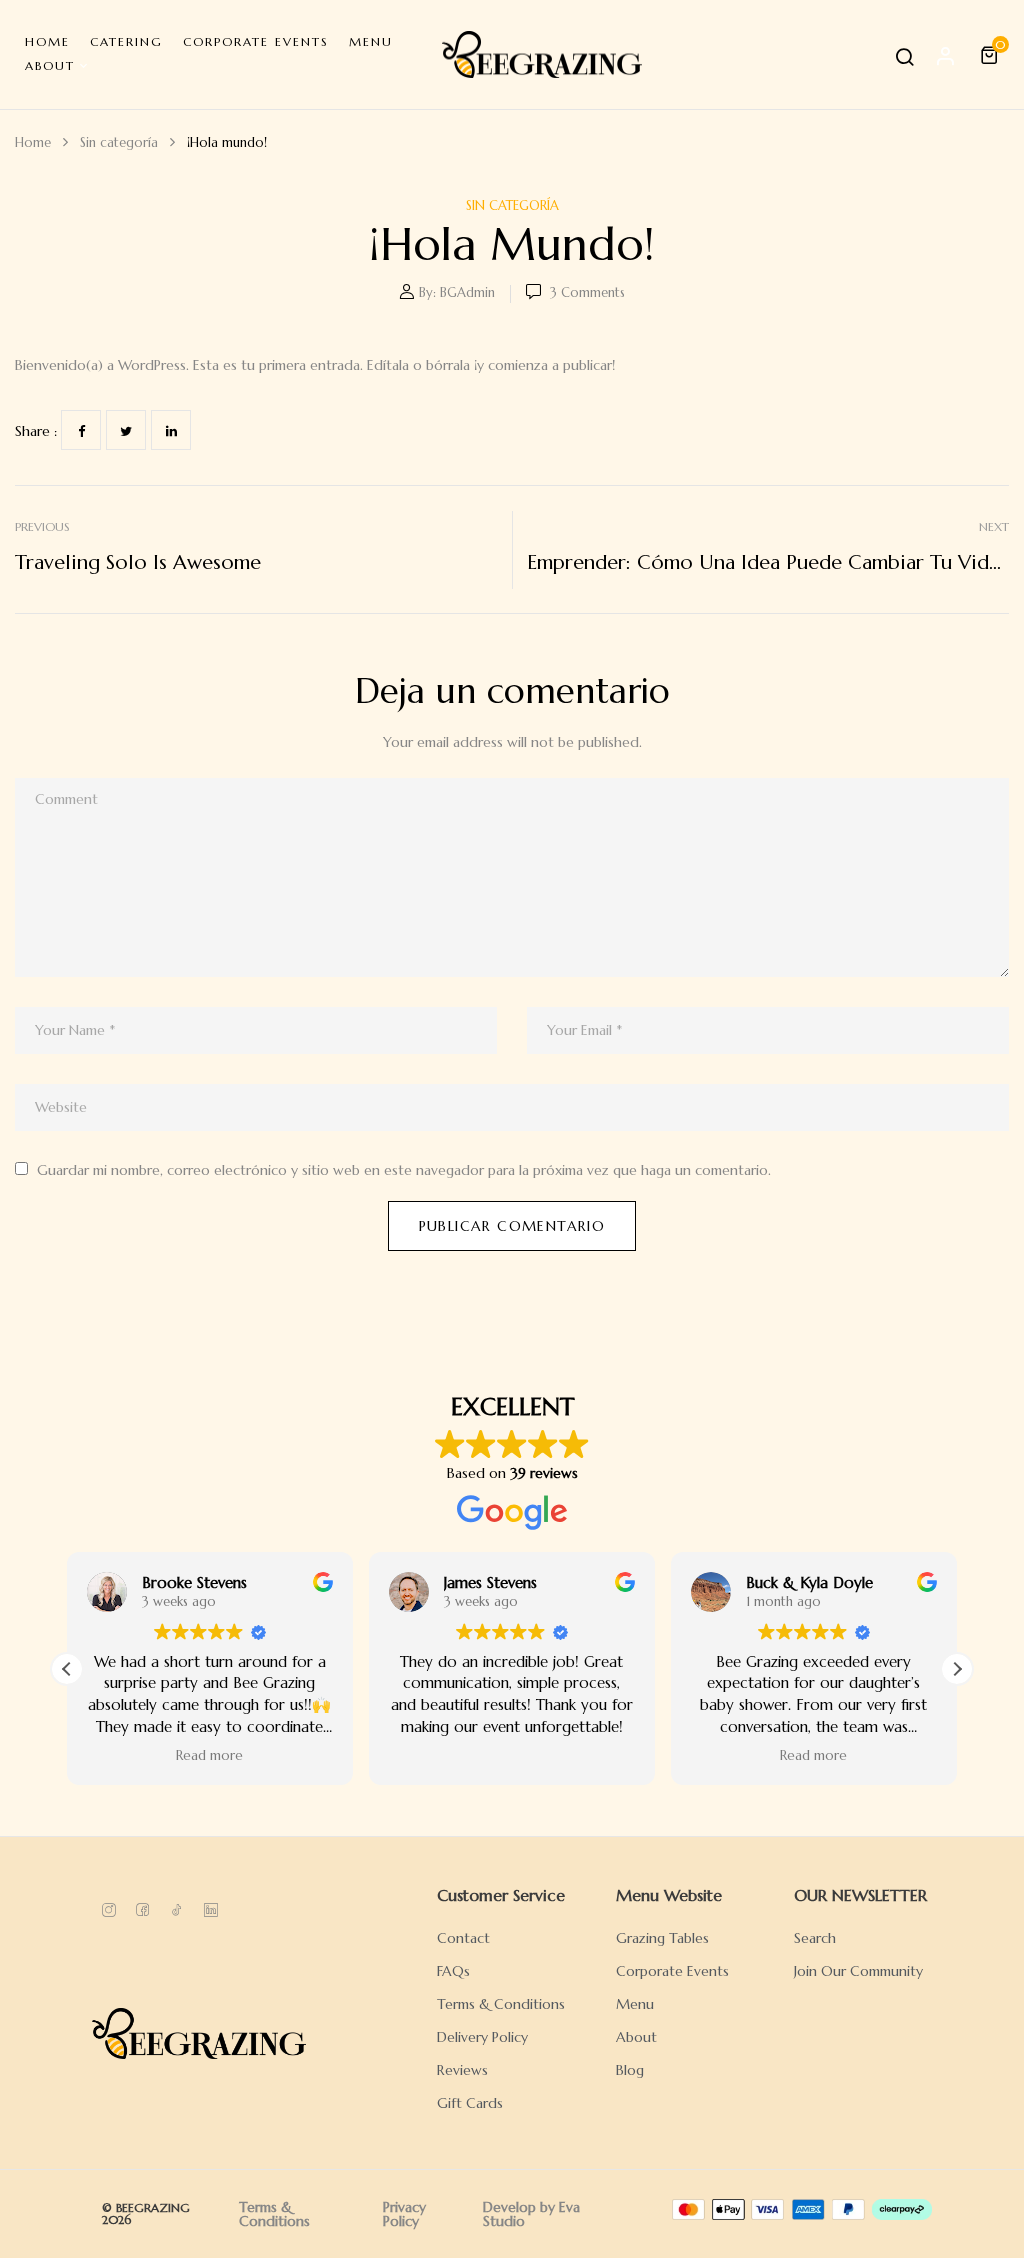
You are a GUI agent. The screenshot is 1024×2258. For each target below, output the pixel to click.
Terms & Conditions (274, 2214)
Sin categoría (119, 142)
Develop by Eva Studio (531, 2214)
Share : (36, 431)
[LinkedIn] (171, 430)
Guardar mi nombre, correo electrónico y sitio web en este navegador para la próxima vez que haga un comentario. (404, 1170)
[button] (992, 55)
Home (33, 142)
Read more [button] (209, 1755)
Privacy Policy (404, 2214)
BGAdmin (467, 292)
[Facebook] (81, 430)
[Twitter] (126, 430)
